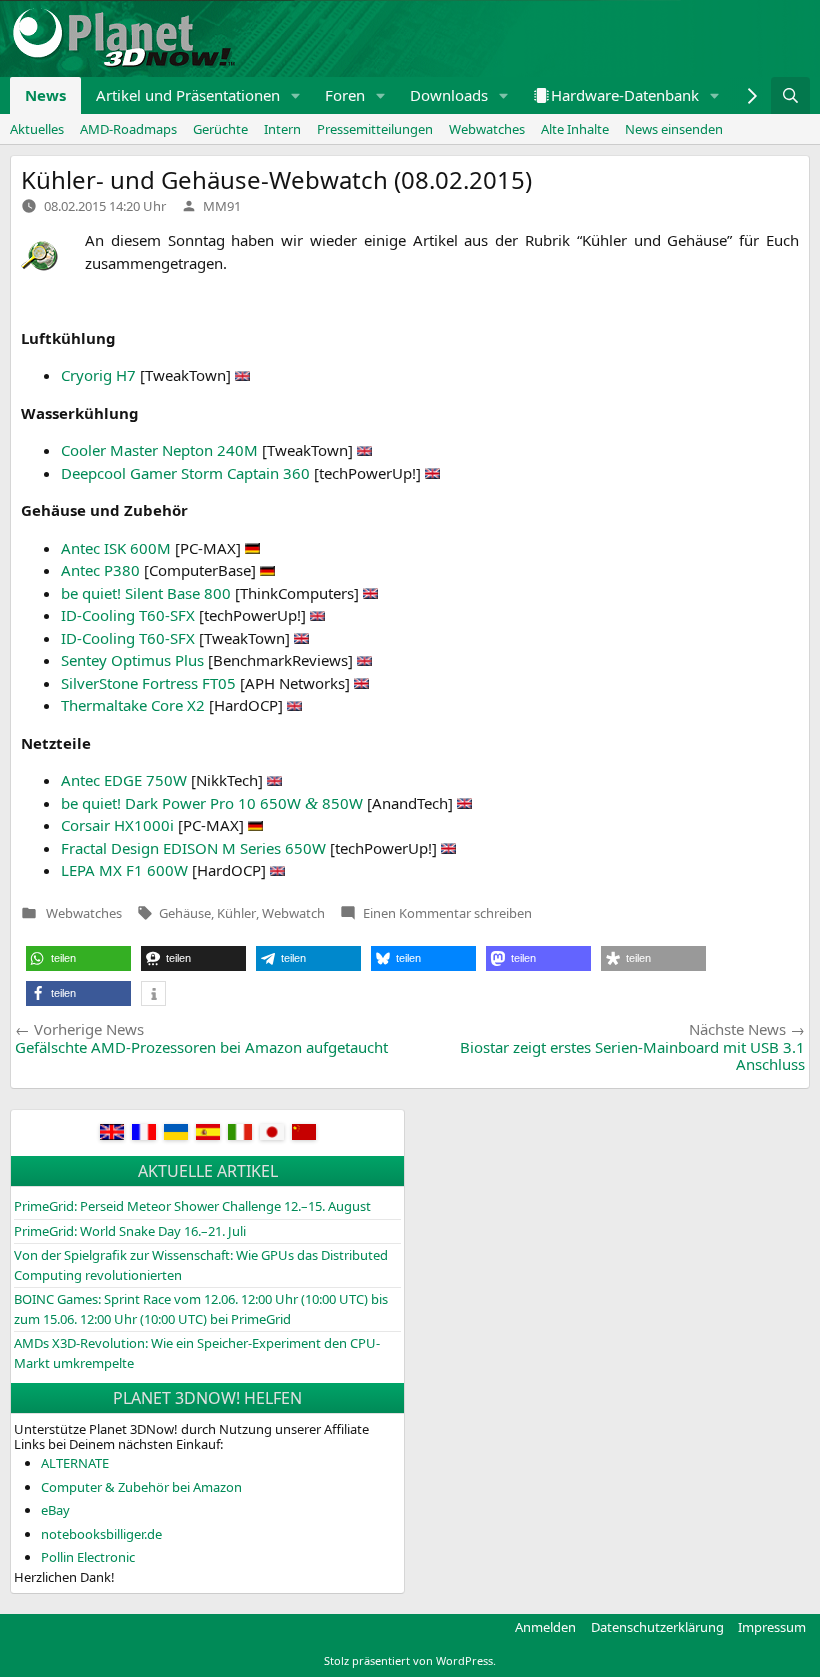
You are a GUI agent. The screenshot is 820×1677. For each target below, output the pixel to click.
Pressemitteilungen (375, 129)
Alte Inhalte (575, 129)
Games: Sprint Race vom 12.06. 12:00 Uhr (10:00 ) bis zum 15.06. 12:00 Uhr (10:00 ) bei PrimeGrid (201, 1309)
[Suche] (790, 95)
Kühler (236, 913)
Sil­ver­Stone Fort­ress (148, 683)
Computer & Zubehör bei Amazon (141, 1487)
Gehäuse (185, 913)
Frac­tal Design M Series (193, 848)
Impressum (772, 1627)
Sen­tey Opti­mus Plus (132, 660)
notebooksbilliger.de (101, 1534)
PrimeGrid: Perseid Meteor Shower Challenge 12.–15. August (192, 1206)
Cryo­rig (98, 375)
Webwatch (293, 913)
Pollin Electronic (88, 1557)
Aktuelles (37, 129)
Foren (345, 95)
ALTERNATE (75, 1463)
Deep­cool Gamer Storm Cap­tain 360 (185, 473)
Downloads (449, 95)
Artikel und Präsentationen (188, 95)
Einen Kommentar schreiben (447, 913)
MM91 (222, 206)
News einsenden (674, 129)
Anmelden (545, 1627)
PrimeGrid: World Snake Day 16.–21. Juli (130, 1231)
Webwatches (487, 129)
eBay (55, 1510)
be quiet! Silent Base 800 (146, 593)
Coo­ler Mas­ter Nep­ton (159, 450)
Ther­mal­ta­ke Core (133, 705)
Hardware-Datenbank (625, 95)
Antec (116, 548)
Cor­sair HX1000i (117, 825)
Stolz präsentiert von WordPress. (410, 1660)
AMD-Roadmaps (128, 129)
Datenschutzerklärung (657, 1627)
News (45, 95)
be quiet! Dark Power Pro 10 (212, 803)
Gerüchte (220, 129)
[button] (296, 95)
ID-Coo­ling (128, 615)
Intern (282, 129)
